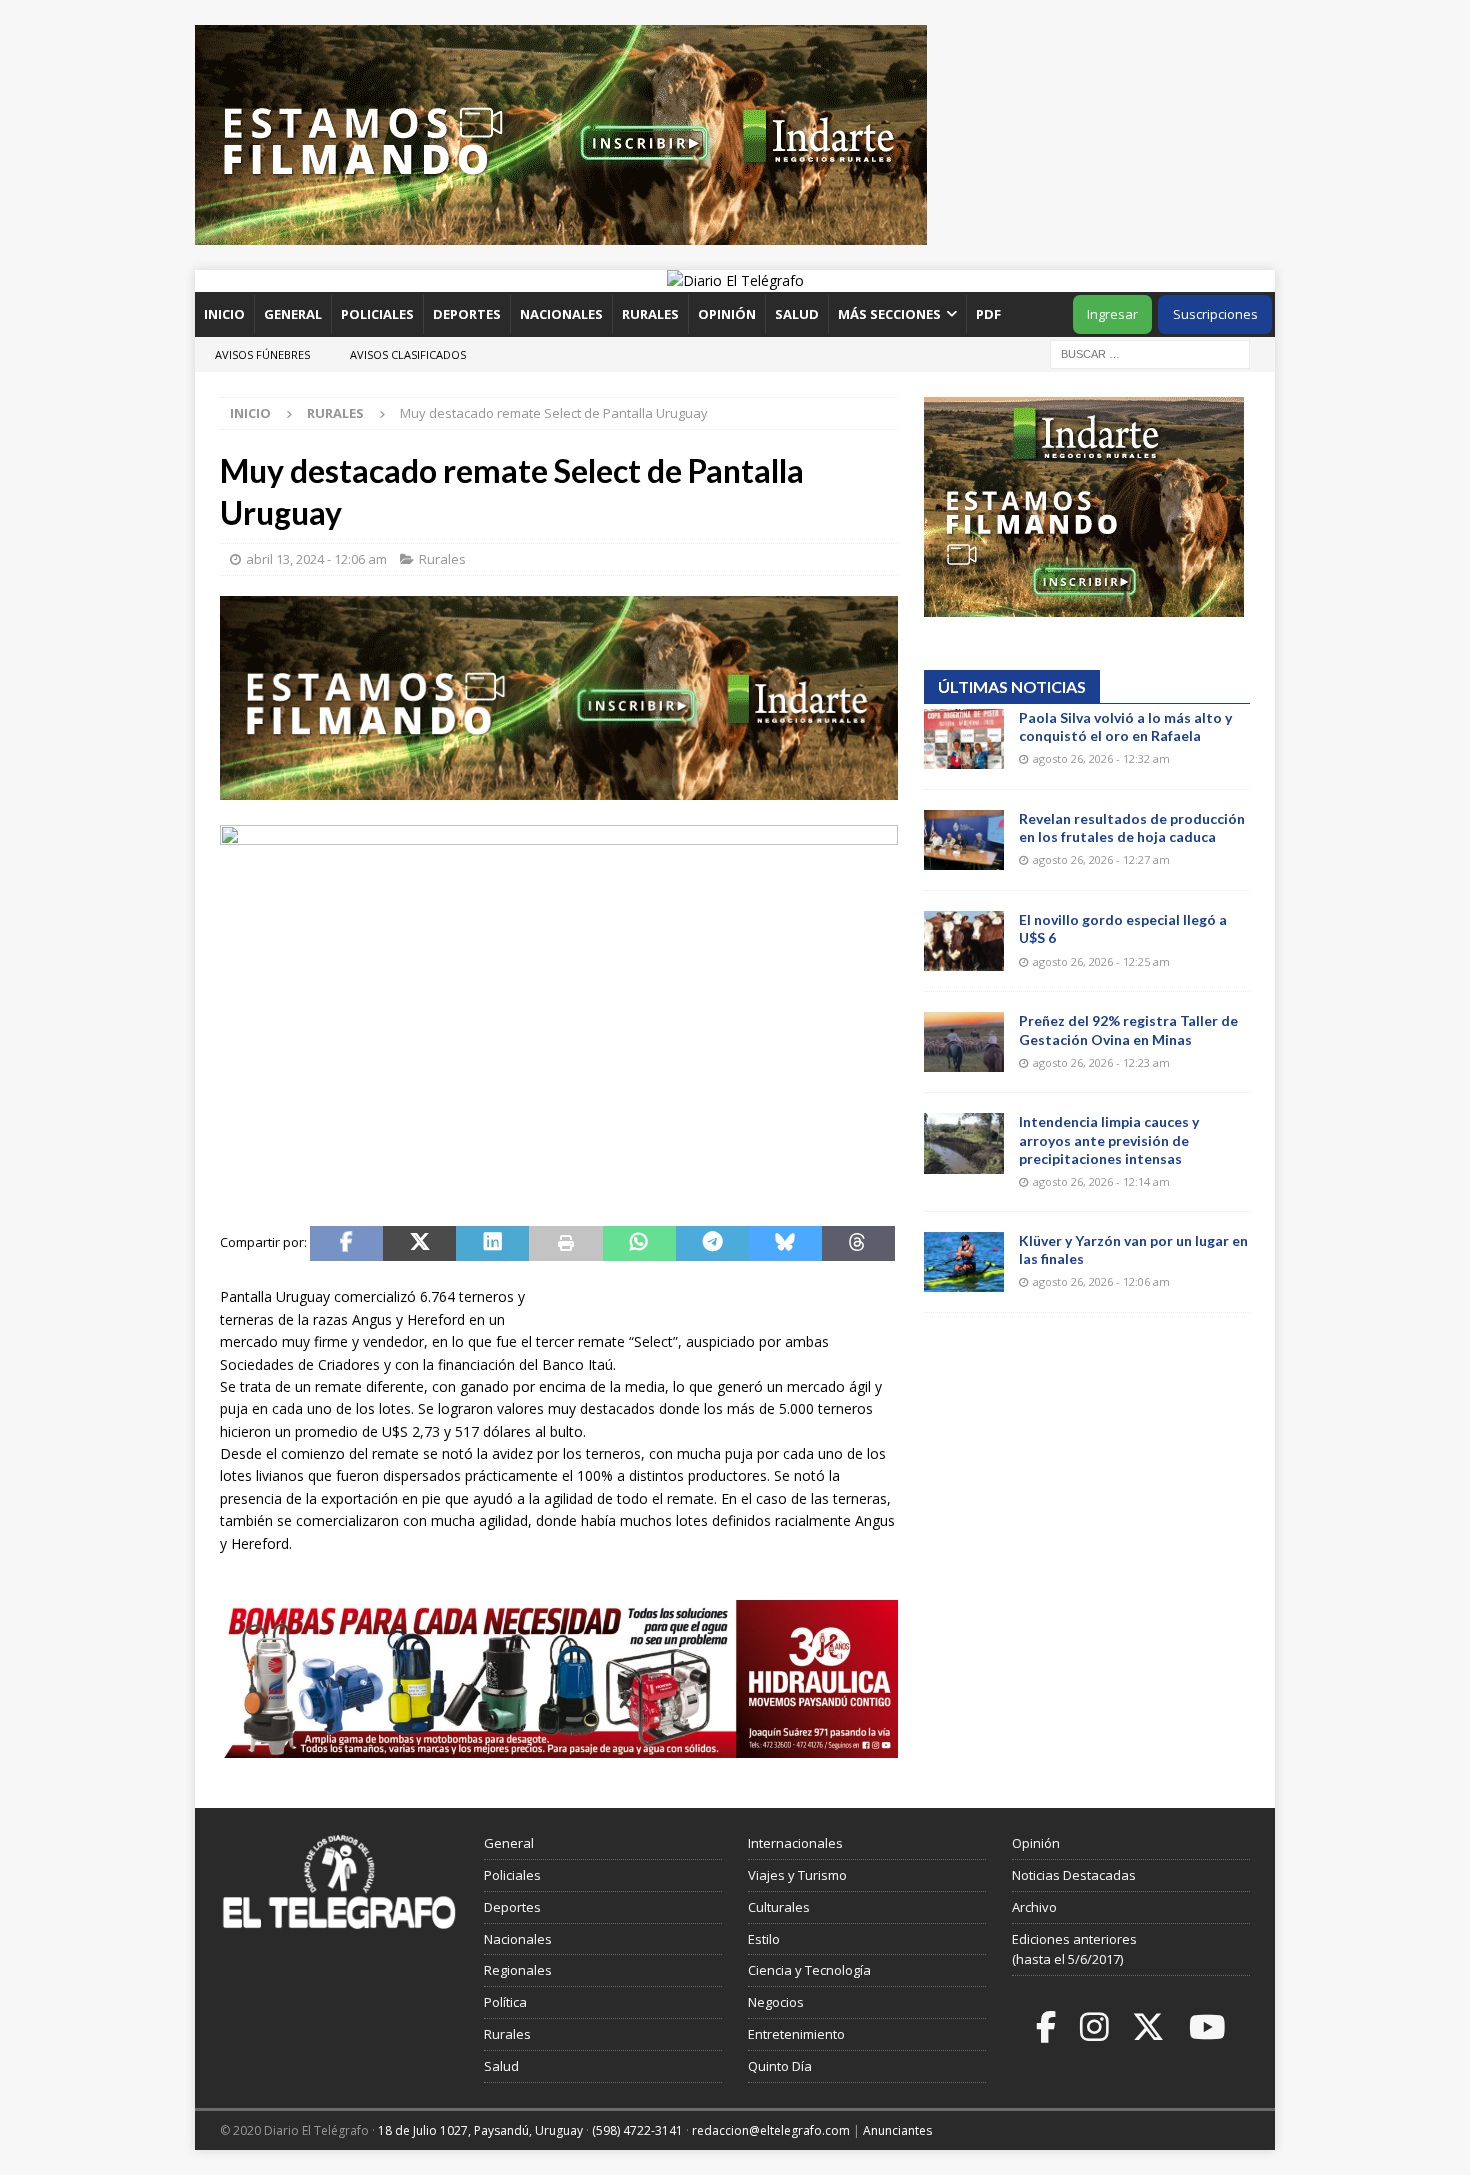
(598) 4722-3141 (637, 2130)
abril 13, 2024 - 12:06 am (316, 559)
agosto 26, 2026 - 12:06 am (1101, 1281)
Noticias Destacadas (1074, 1875)
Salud (797, 314)
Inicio (224, 314)
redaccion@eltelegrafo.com (771, 2130)
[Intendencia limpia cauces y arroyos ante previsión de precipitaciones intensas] (964, 1143)
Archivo (1034, 1907)
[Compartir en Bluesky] (785, 1244)
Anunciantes (897, 2130)
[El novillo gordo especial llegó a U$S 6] (964, 941)
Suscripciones (1215, 314)
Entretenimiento (796, 2034)
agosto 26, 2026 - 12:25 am (1101, 961)
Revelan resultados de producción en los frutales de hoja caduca (1132, 827)
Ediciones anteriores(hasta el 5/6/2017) (1074, 1949)
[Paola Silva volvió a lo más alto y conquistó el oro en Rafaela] (964, 739)
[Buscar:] (1150, 352)
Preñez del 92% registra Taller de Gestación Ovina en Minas (1128, 1029)
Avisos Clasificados (408, 354)
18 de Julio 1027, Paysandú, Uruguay (480, 2130)
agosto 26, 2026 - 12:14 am (1101, 1181)
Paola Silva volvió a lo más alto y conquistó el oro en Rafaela (1125, 726)
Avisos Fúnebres (262, 354)
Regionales (518, 1970)
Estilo (764, 1939)
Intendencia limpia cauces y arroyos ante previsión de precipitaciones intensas (1109, 1139)
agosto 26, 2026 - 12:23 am (1101, 1062)
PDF (990, 314)
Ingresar (1112, 314)
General (293, 314)
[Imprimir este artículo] (565, 1244)
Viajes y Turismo (797, 1875)
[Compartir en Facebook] (346, 1244)
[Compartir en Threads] (858, 1244)
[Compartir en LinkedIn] (492, 1244)
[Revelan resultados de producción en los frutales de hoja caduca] (964, 840)
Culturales (779, 1907)
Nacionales (561, 314)
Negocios (776, 2002)
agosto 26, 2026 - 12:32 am (1101, 758)
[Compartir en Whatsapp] (639, 1244)
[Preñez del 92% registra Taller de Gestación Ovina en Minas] (964, 1042)
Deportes (467, 314)
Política (505, 2002)
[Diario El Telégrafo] (735, 280)
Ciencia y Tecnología (809, 1970)
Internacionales (795, 1843)
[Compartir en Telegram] (712, 1244)
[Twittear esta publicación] (419, 1244)
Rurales (650, 314)
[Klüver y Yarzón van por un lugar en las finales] (964, 1262)
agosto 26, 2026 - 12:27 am (1101, 859)
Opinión (727, 314)
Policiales (377, 314)
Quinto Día (780, 2066)
